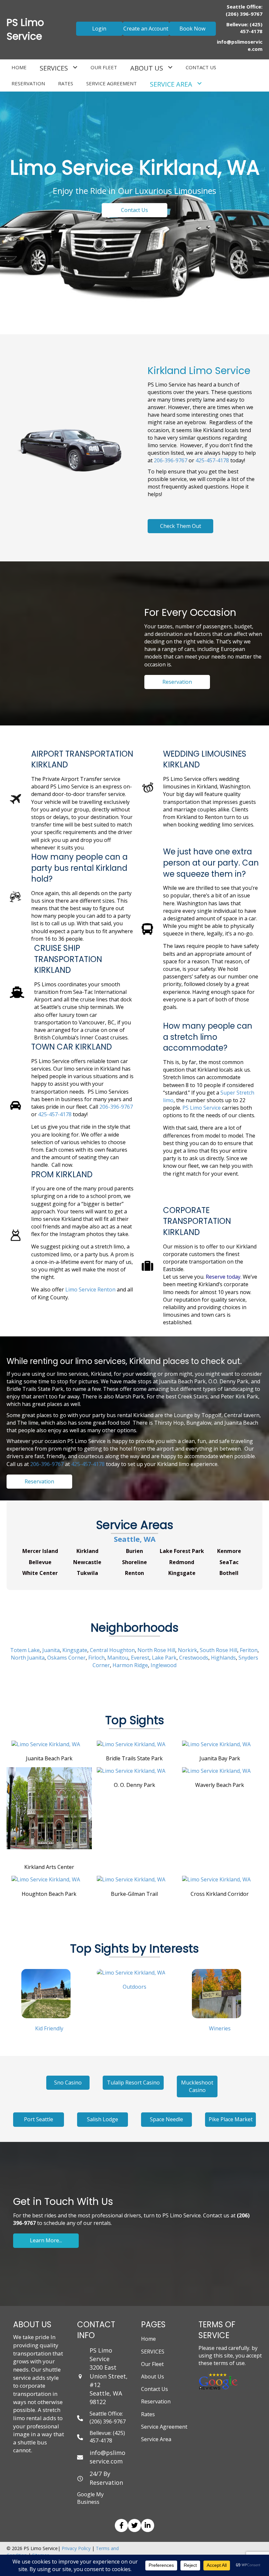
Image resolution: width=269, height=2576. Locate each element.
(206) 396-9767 (244, 14)
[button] (99, 29)
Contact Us (155, 2389)
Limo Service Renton (90, 1289)
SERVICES (153, 2352)
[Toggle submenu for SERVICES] (75, 67)
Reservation (156, 2401)
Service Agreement (164, 2427)
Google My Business (90, 2498)
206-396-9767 (171, 460)
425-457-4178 (212, 460)
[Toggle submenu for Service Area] (199, 84)
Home (148, 2339)
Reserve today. (224, 1277)
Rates (148, 2414)
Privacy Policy (76, 2548)
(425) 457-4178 (251, 28)
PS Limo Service (202, 1108)
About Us (153, 2377)
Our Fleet (152, 2364)
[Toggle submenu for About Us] (170, 67)
